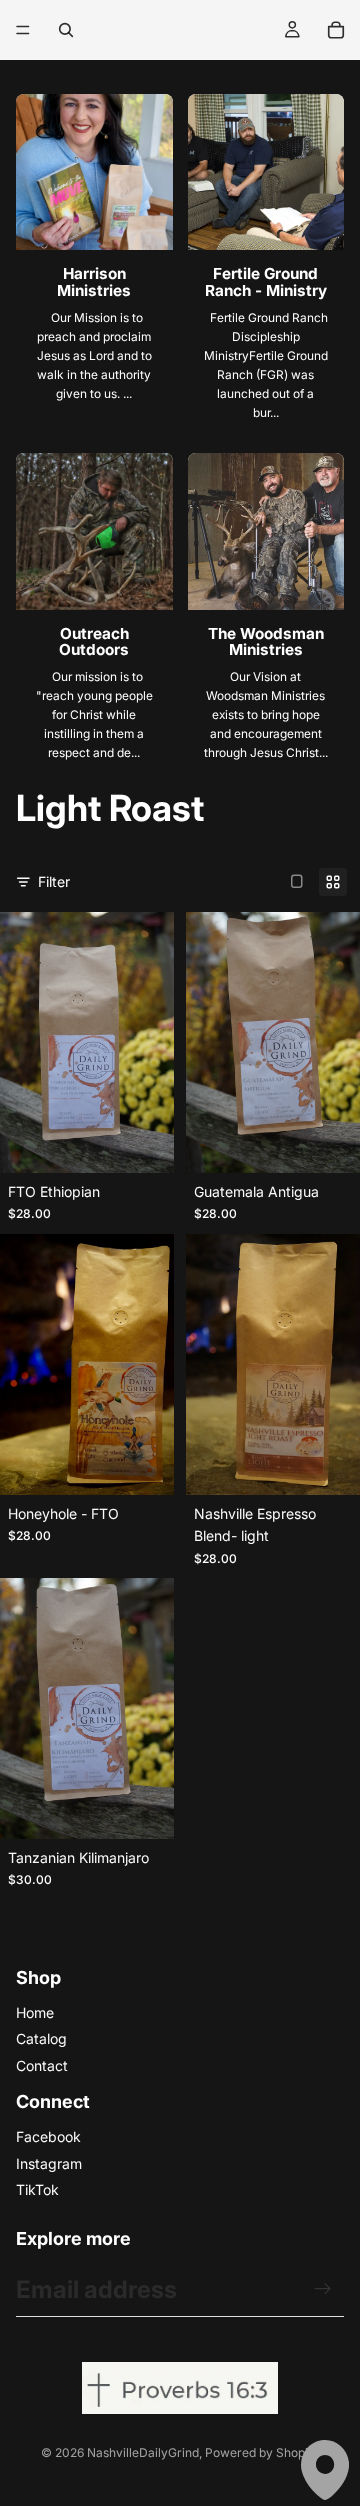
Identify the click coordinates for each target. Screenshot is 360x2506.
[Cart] (336, 30)
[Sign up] (323, 2289)
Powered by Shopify (262, 2452)
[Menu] (23, 30)
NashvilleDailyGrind (143, 2452)
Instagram (49, 2163)
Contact (42, 2065)
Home (35, 2012)
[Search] (66, 30)
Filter (54, 881)
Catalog (41, 2038)
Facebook (48, 2136)
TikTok (37, 2189)
